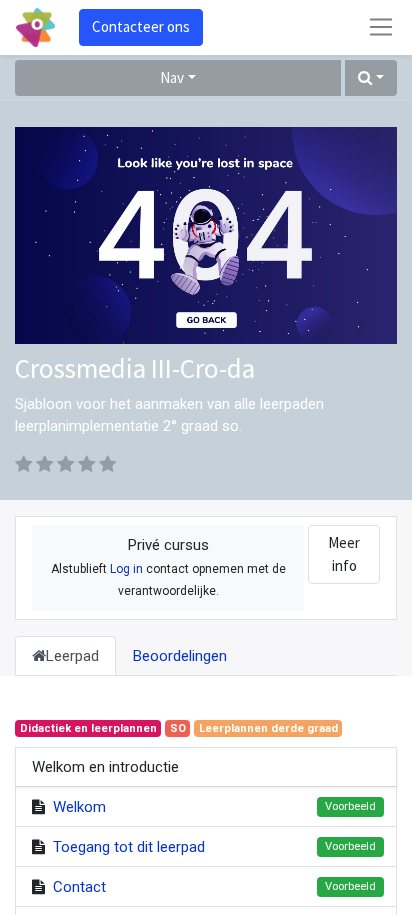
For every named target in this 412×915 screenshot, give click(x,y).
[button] (371, 78)
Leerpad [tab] (72, 656)
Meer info (344, 554)
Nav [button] (172, 77)
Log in (126, 569)
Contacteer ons (141, 26)
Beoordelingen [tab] (180, 656)
